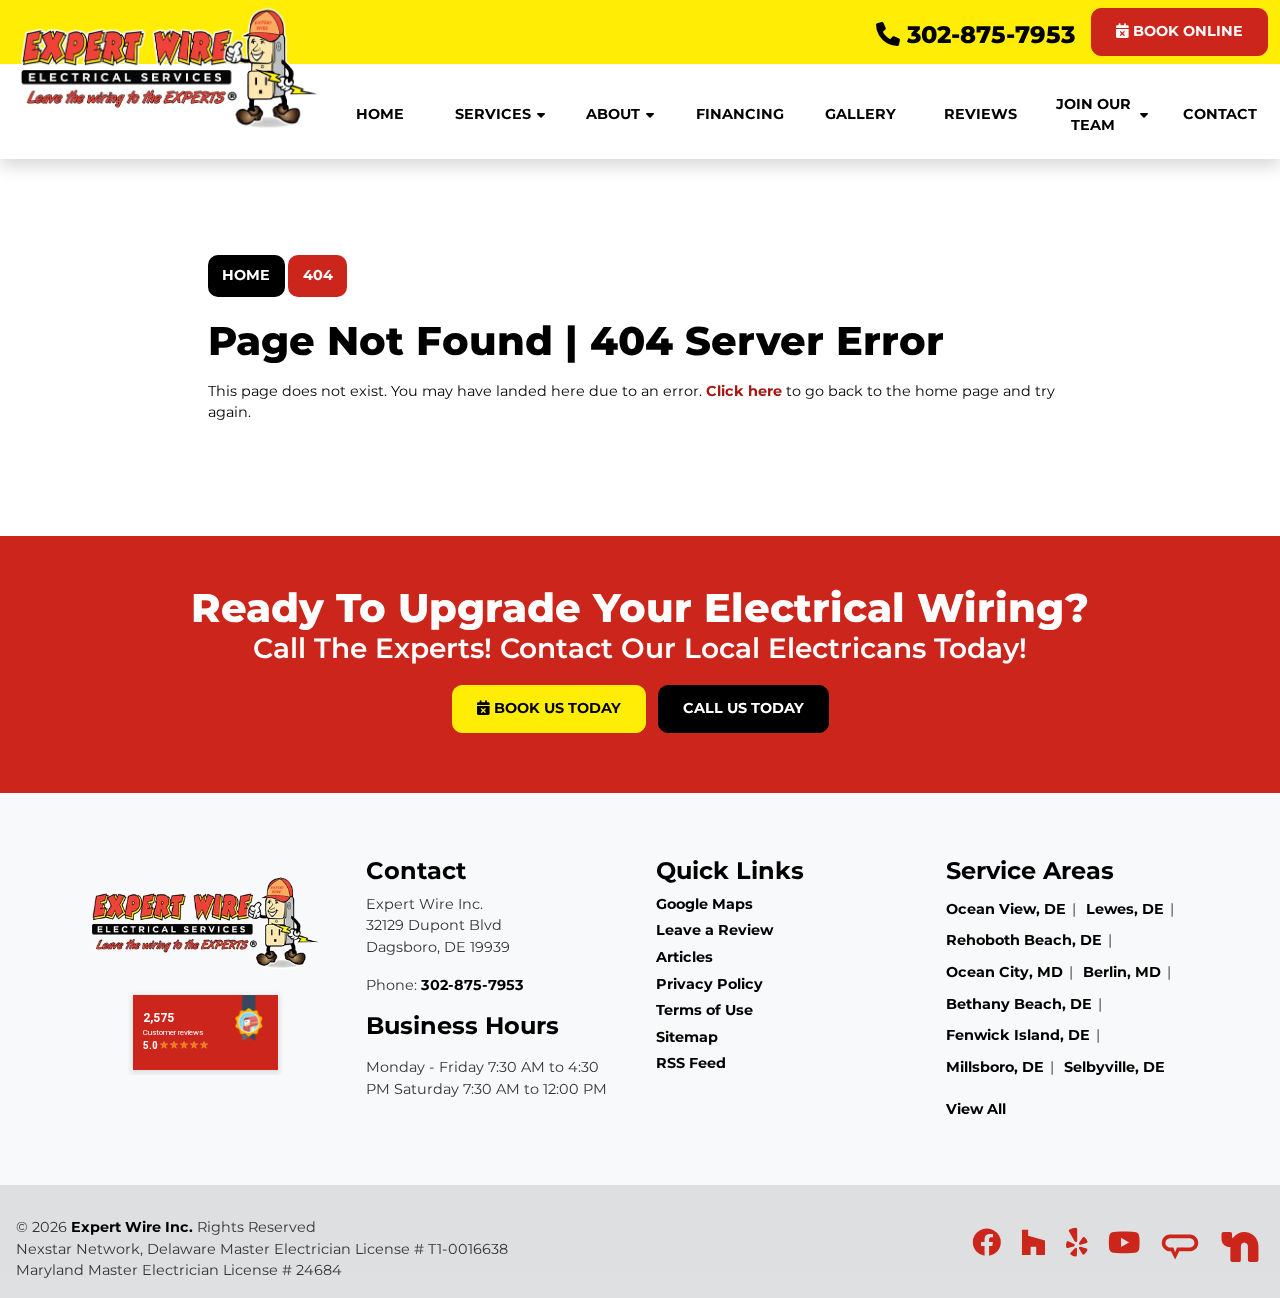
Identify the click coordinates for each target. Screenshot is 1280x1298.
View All (976, 1109)
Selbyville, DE (1114, 1067)
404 (318, 275)
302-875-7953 (987, 34)
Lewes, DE (1125, 909)
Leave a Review (714, 930)
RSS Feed (691, 1063)
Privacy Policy (709, 984)
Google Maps (704, 904)
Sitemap (687, 1037)
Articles (684, 957)
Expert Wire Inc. (132, 1227)
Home (246, 275)
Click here (744, 391)
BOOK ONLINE (1186, 31)
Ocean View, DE (1006, 909)
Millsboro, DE (995, 1067)
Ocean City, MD (1004, 972)
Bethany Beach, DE (1019, 1004)
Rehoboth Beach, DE (1024, 940)
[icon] (988, 1248)
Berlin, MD (1122, 972)
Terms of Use (704, 1010)
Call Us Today (743, 708)
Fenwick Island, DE (1018, 1035)
